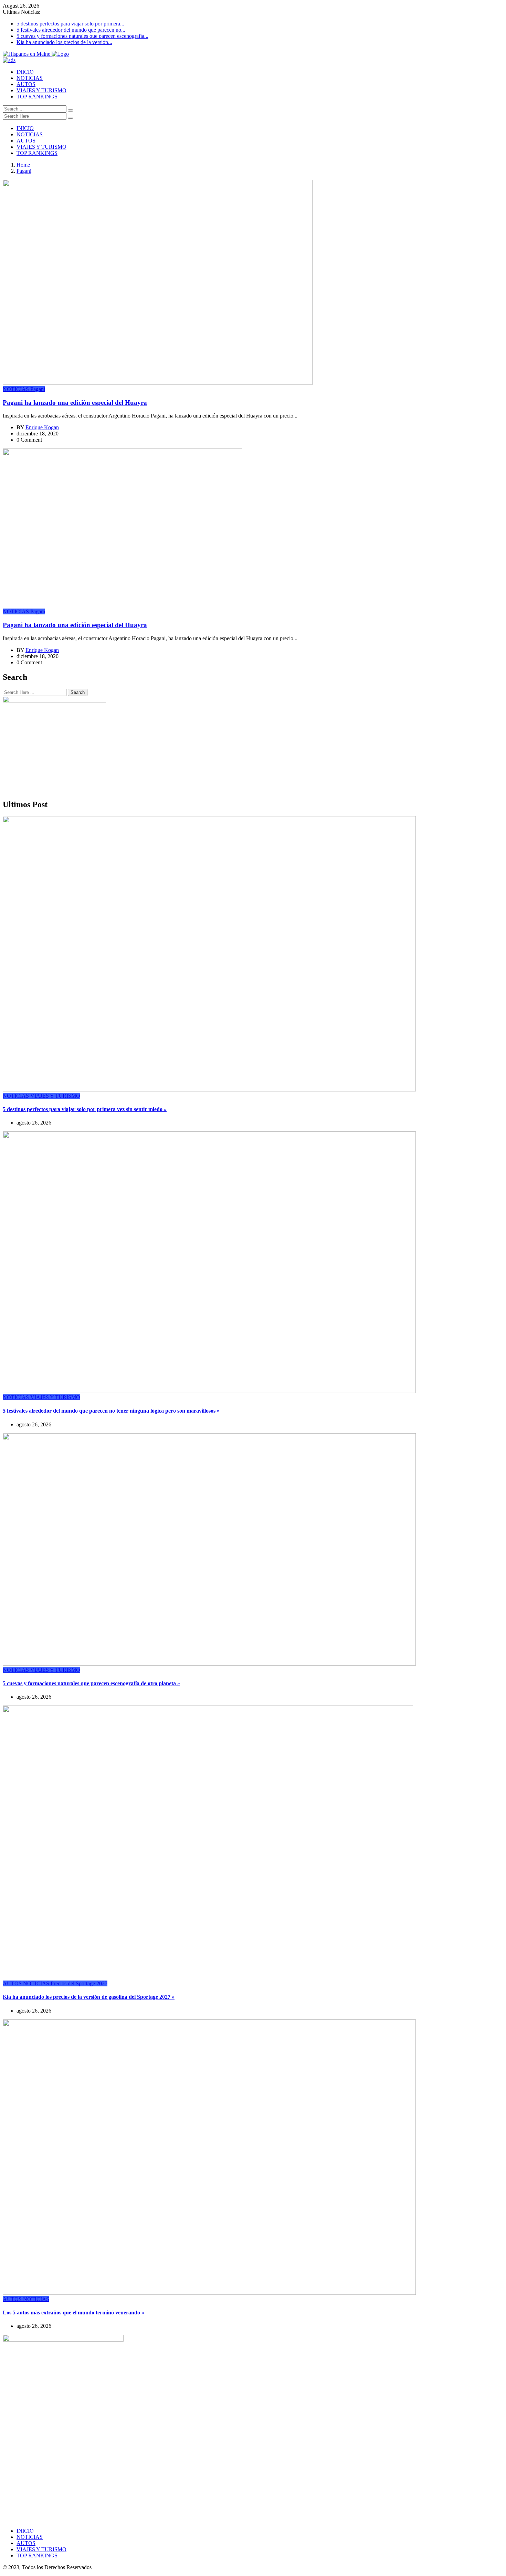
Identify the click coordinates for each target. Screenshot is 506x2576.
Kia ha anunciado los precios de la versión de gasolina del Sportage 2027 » (89, 1997)
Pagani (24, 171)
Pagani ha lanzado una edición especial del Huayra (75, 403)
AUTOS (26, 84)
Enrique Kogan (42, 427)
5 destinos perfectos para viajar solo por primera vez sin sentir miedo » (85, 1109)
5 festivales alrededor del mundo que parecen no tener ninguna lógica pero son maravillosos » (111, 1411)
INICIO (25, 72)
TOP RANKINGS (37, 97)
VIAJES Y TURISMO (41, 90)
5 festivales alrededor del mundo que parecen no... (71, 30)
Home (23, 165)
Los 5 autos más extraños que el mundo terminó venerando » (73, 2313)
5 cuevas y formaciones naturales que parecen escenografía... (82, 36)
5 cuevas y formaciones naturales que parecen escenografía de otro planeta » (91, 1683)
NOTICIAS (30, 78)
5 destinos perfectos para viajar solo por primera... (70, 24)
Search (78, 692)
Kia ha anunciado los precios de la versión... (64, 42)
